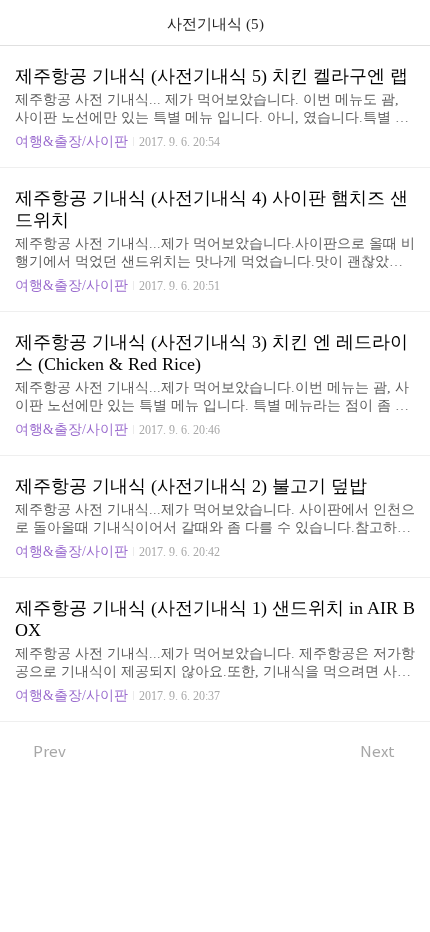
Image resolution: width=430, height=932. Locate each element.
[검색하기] (405, 22)
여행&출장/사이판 (71, 141)
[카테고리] (24, 22)
